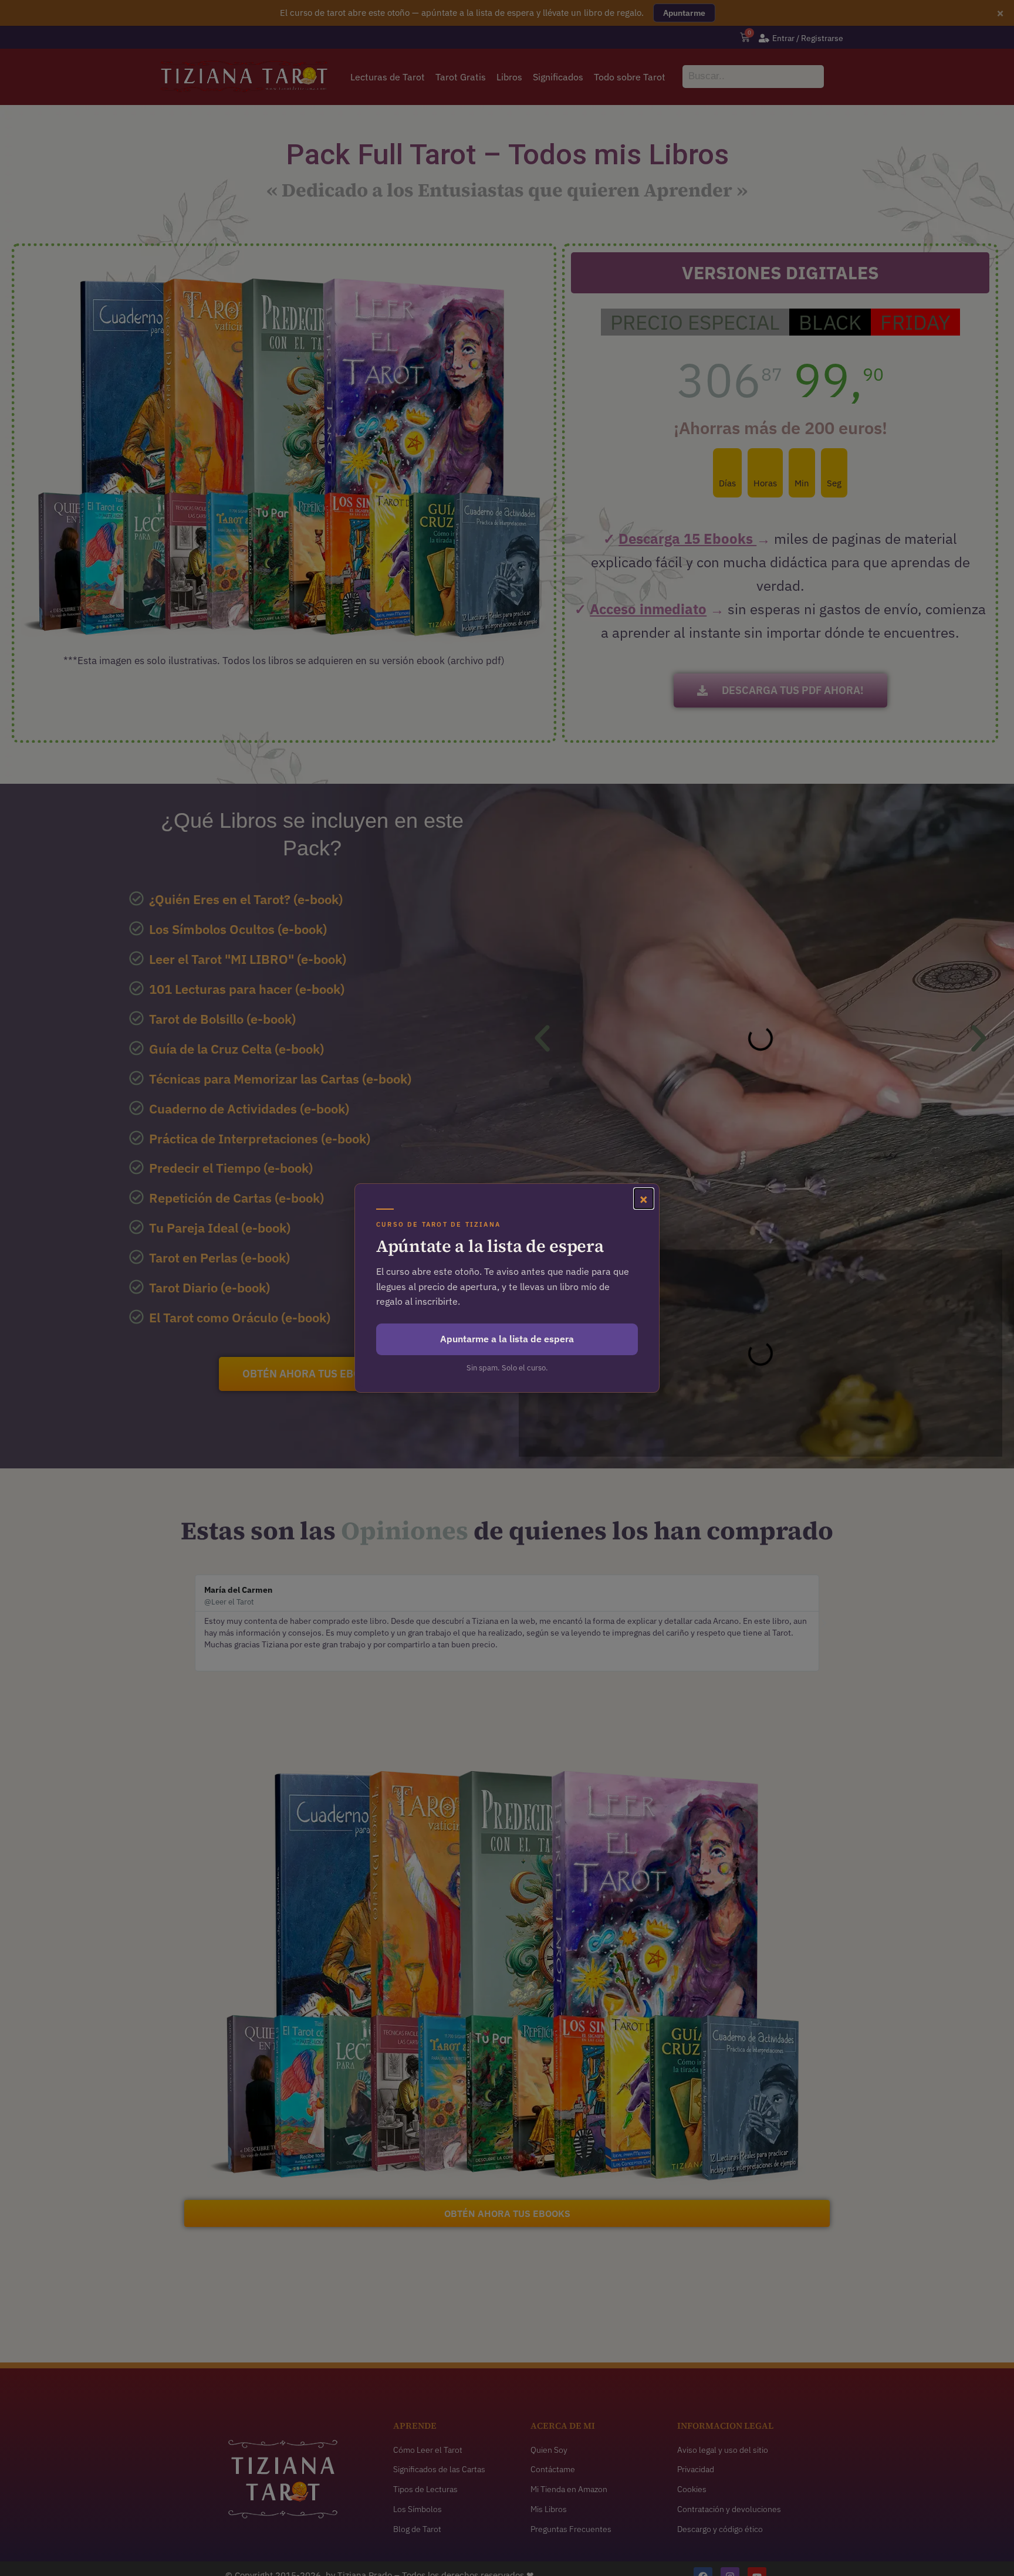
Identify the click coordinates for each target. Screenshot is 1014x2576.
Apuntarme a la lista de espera (507, 1339)
